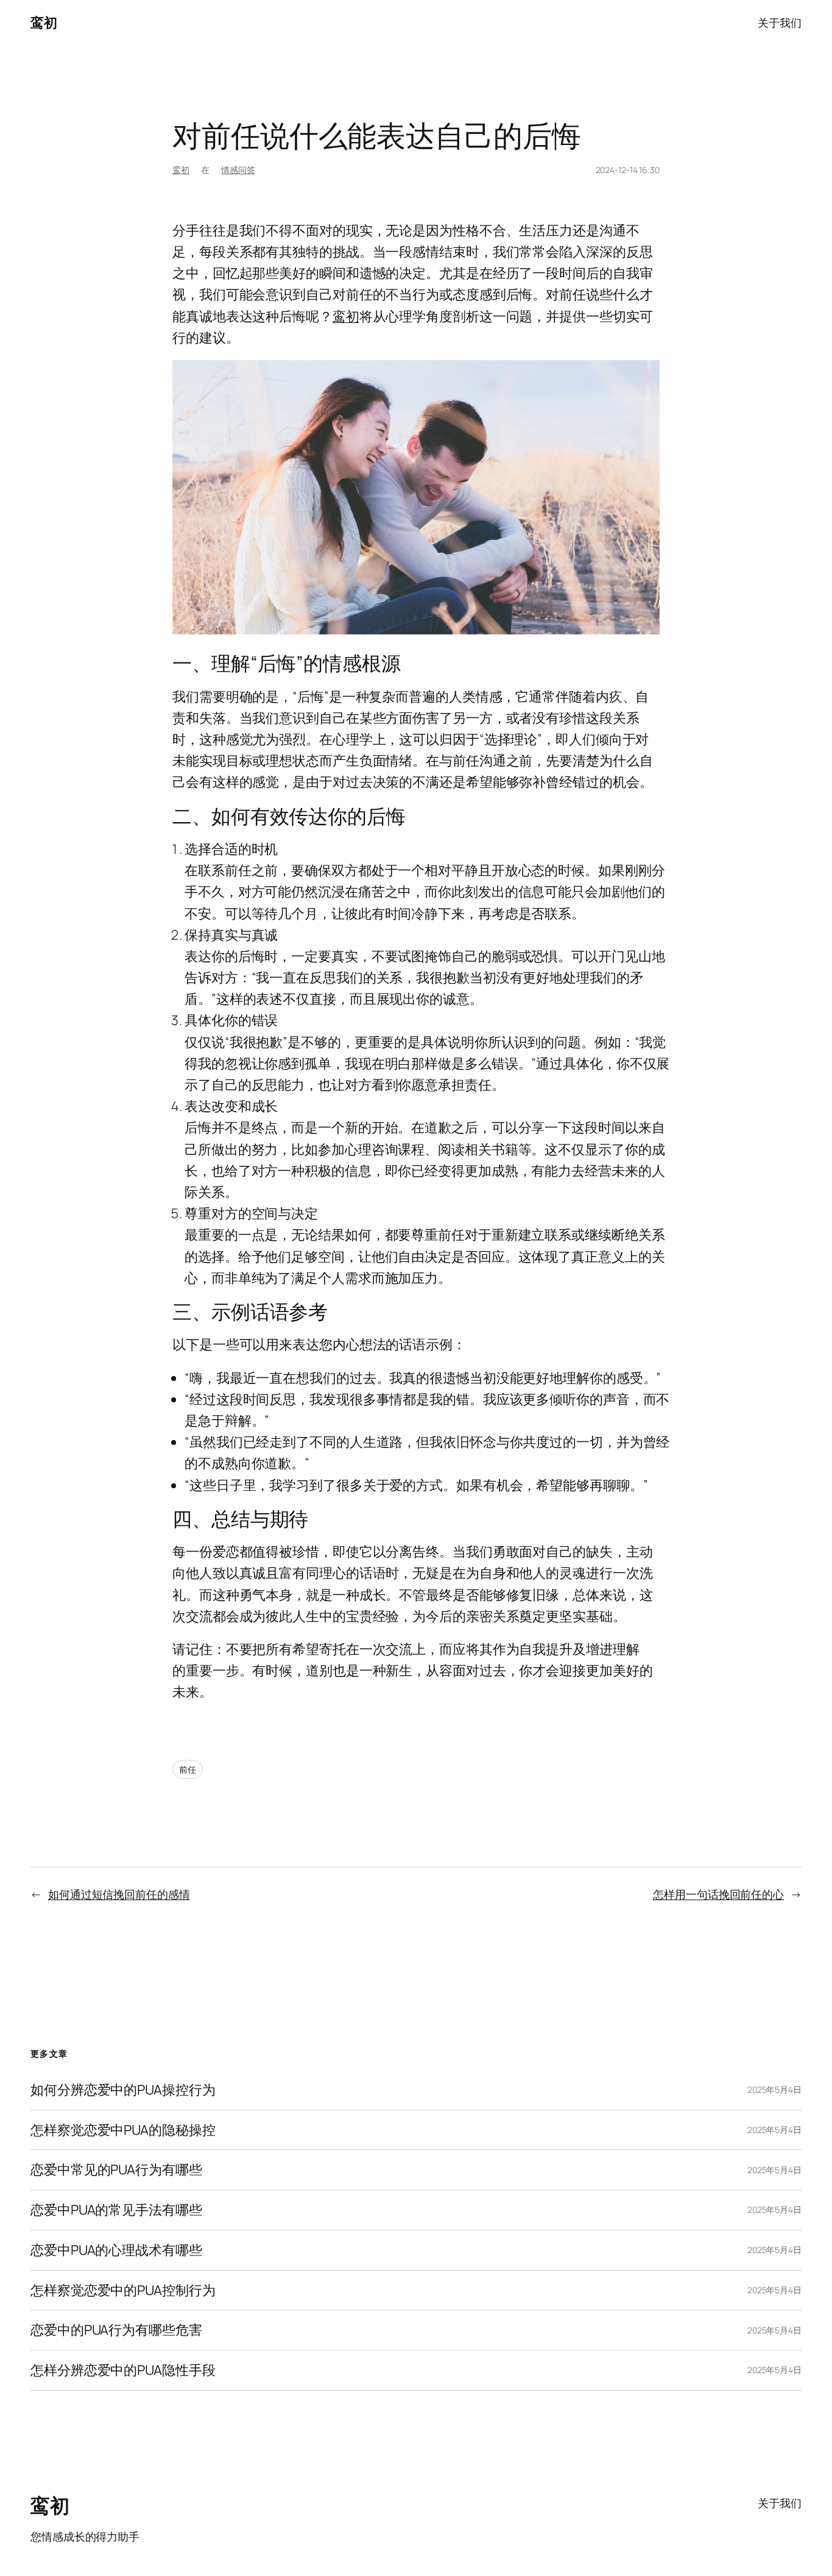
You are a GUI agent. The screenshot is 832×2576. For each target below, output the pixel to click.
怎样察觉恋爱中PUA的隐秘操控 (123, 2130)
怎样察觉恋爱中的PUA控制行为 (123, 2290)
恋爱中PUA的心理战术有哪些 (116, 2250)
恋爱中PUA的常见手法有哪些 (116, 2210)
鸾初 (44, 23)
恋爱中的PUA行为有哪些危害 (116, 2330)
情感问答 (238, 170)
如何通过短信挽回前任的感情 (119, 1894)
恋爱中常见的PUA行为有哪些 (116, 2170)
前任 (188, 1769)
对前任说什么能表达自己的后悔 (377, 135)
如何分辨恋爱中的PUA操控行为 (123, 2090)
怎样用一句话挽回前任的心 (718, 1894)
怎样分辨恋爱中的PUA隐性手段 (123, 2370)
